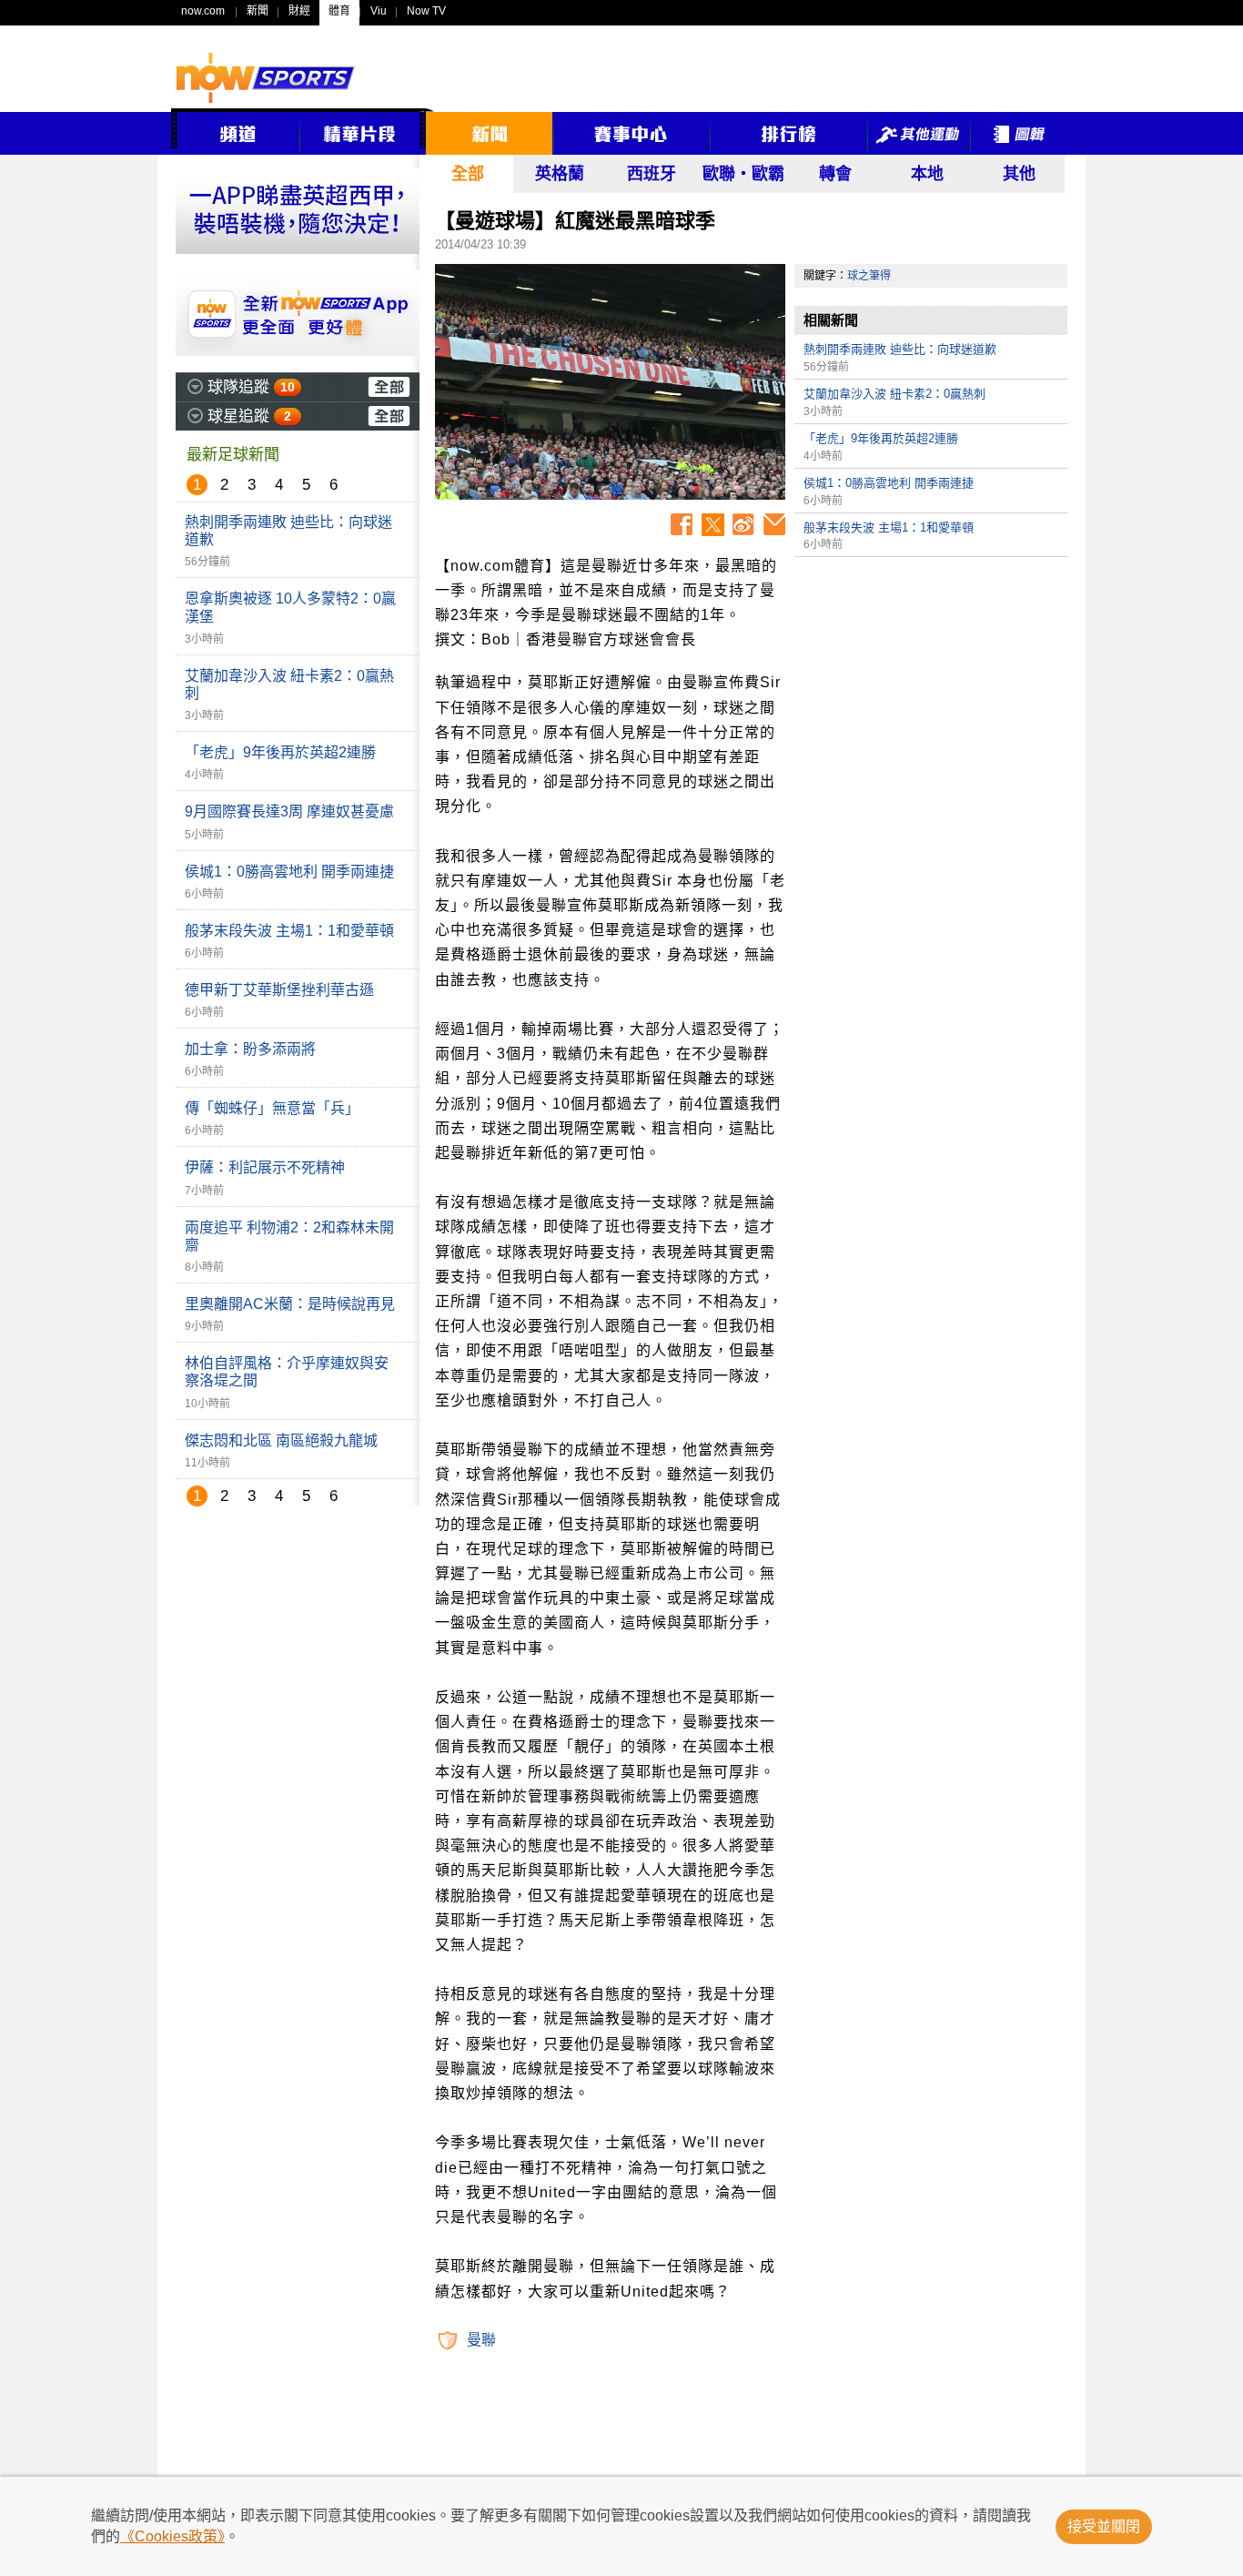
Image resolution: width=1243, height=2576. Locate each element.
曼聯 (481, 2340)
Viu (379, 11)
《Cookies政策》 (172, 2536)
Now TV (426, 11)
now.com (203, 11)
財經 (299, 11)
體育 (339, 11)
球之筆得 (869, 276)
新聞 (258, 11)
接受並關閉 (1104, 2526)
